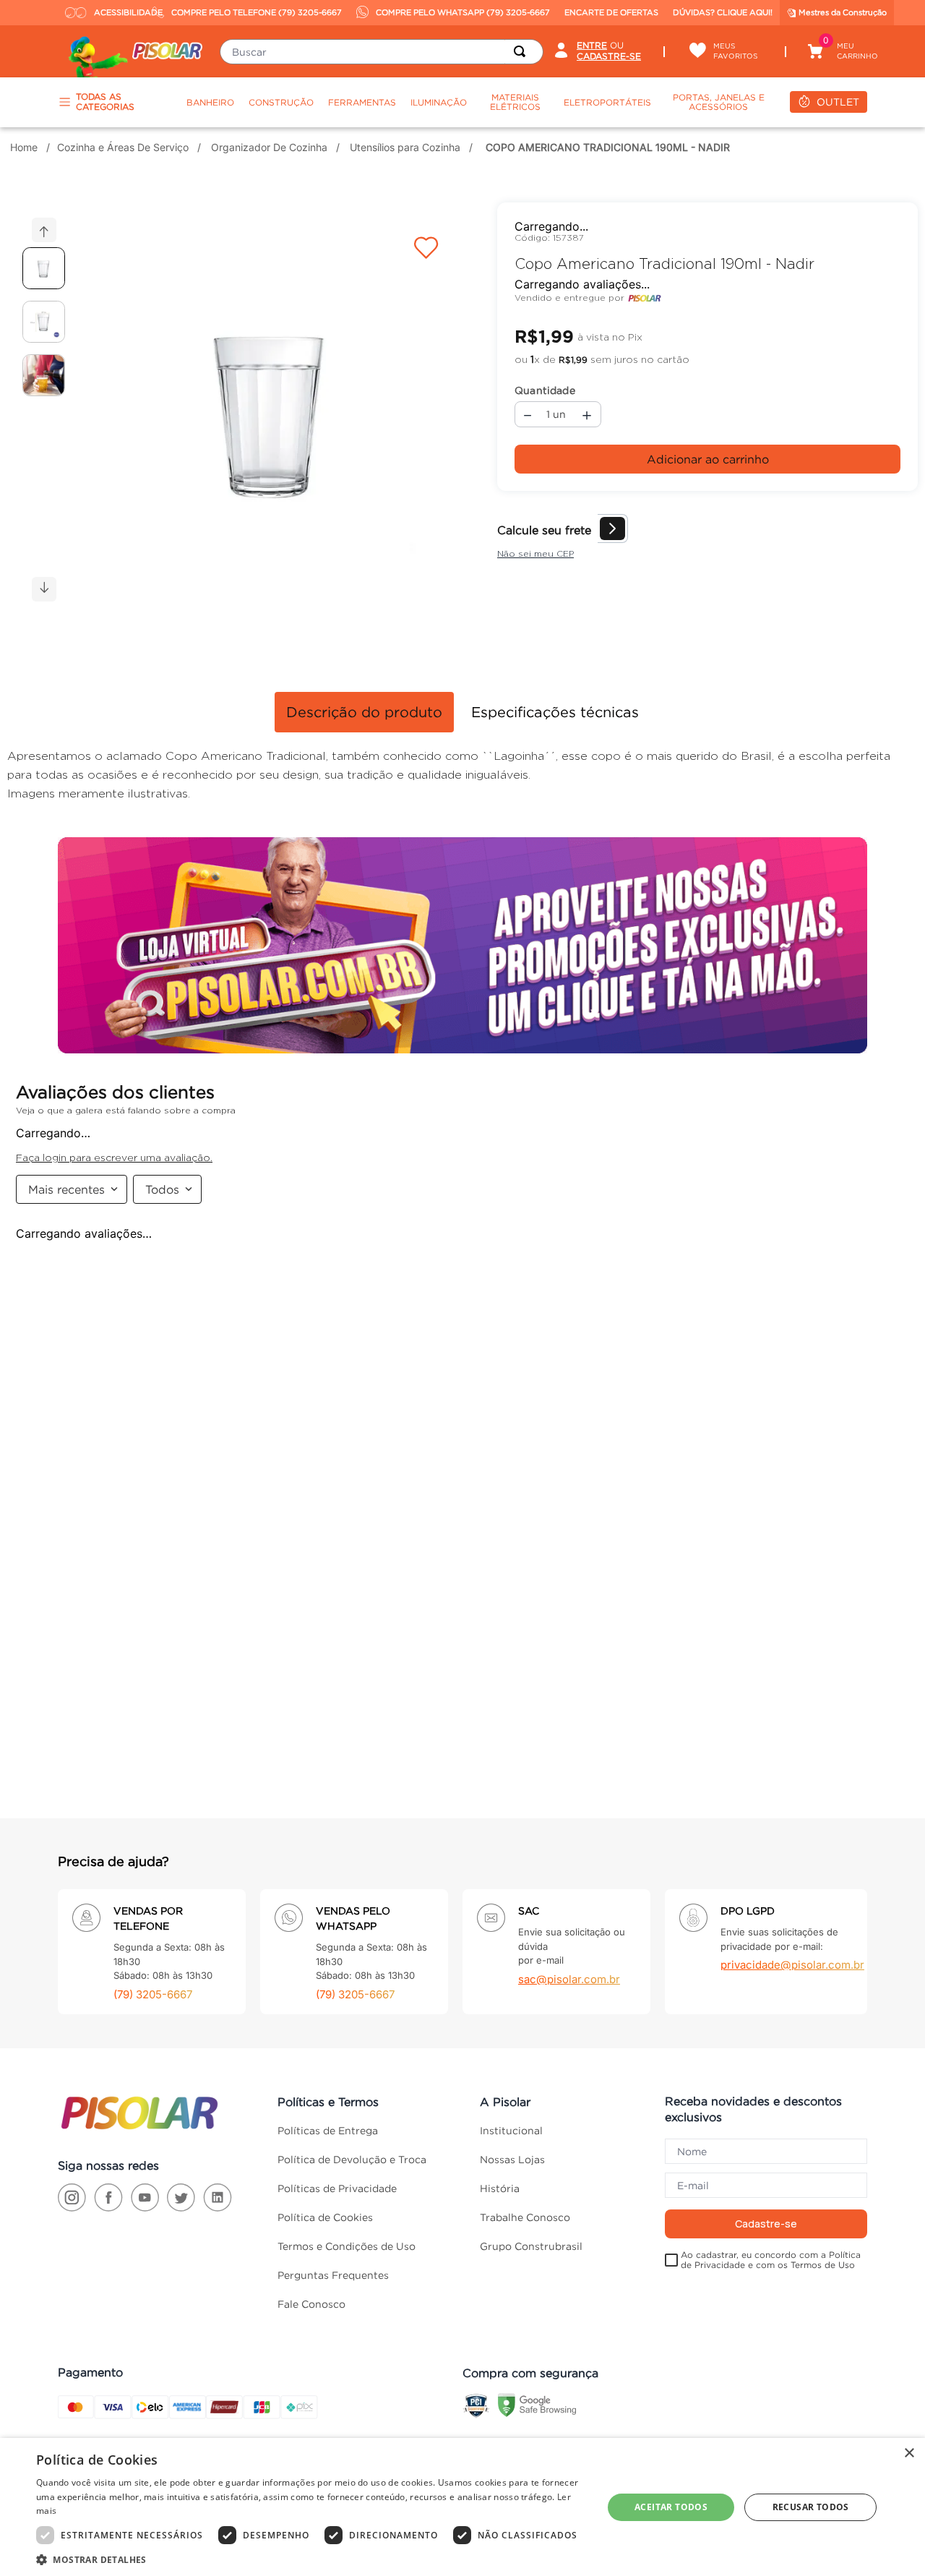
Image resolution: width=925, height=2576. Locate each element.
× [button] (909, 2453)
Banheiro (210, 102)
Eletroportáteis (607, 102)
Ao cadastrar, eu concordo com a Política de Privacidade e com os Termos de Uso (771, 2274)
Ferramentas (362, 102)
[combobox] (382, 52)
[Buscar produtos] (522, 52)
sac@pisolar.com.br (569, 1993)
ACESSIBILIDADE (120, 12)
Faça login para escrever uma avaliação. (617, 275)
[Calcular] (903, 522)
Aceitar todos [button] (671, 2507)
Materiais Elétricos (515, 102)
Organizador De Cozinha (269, 147)
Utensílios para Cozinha (405, 147)
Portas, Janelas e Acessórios (719, 102)
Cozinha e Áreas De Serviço (123, 147)
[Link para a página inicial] (26, 147)
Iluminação (439, 102)
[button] (272, 411)
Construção (281, 102)
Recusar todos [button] (811, 2507)
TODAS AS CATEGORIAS (105, 102)
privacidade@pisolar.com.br (792, 1979)
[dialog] (462, 2507)
